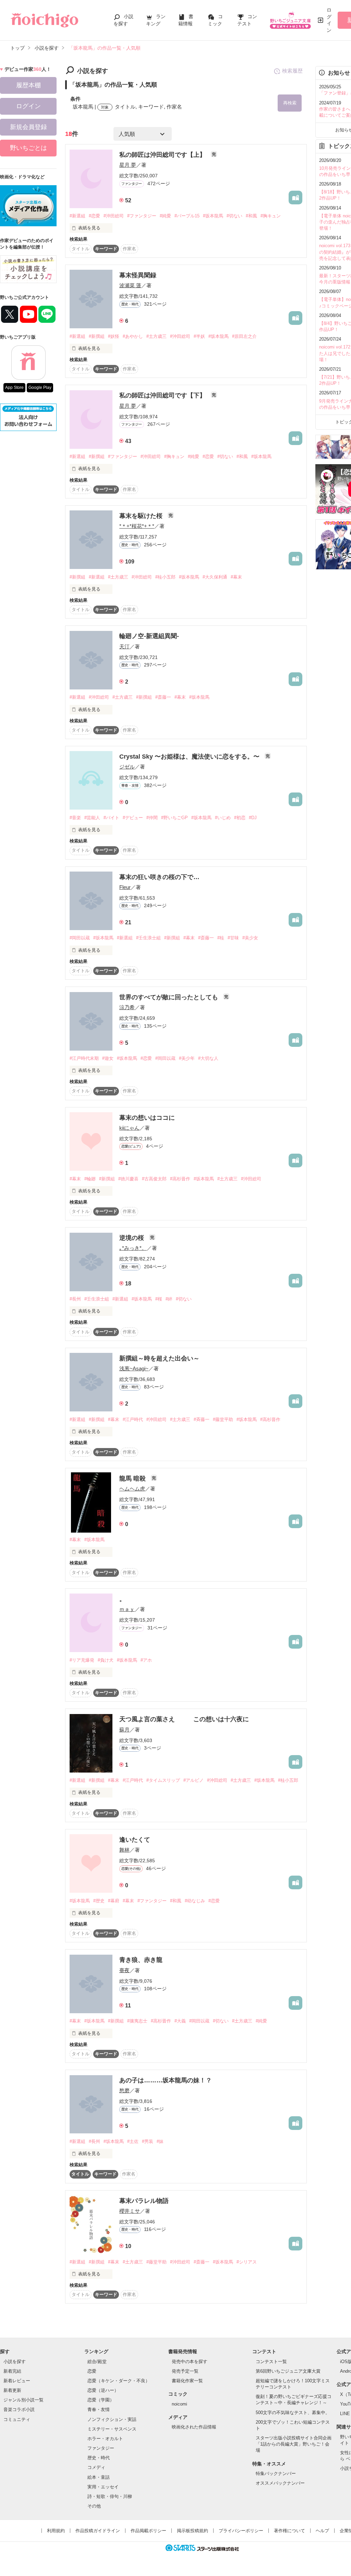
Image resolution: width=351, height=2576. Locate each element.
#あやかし (133, 336)
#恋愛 (94, 216)
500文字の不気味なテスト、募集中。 (293, 2413)
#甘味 (233, 938)
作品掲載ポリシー (148, 2531)
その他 (94, 2506)
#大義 (180, 2021)
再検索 (290, 103)
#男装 (148, 2141)
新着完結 (12, 2371)
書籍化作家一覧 (187, 2381)
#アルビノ (193, 1780)
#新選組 (77, 216)
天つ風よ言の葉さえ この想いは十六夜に (184, 1719)
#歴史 (99, 1901)
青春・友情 (99, 2409)
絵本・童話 (99, 2477)
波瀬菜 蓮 (130, 285)
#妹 (160, 2141)
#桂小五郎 (165, 577)
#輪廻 (90, 1179)
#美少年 (187, 1058)
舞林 (124, 1850)
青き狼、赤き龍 (141, 1960)
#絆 (169, 1299)
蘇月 (124, 1730)
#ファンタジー (142, 216)
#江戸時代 (133, 1419)
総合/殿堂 (97, 2362)
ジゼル (127, 767)
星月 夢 (128, 165)
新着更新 (12, 2390)
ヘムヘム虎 (132, 1489)
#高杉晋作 (180, 1179)
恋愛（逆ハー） (103, 2390)
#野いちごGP (174, 818)
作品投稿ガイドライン (98, 2531)
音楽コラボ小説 (19, 2409)
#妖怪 (114, 336)
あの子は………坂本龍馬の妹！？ (166, 2080)
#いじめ (223, 818)
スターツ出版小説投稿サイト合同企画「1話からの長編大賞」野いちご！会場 (294, 2444)
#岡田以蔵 (80, 938)
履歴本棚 (28, 85)
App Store (14, 388)
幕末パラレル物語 (144, 2201)
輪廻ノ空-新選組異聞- (149, 636)
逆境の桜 (132, 1238)
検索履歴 (292, 71)
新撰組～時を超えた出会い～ (159, 1358)
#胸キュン (271, 216)
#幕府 (114, 1901)
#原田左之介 (244, 336)
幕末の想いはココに (147, 1118)
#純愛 (165, 216)
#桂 (221, 938)
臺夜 (124, 1970)
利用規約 (56, 2531)
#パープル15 (187, 216)
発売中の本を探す (190, 2362)
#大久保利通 (215, 577)
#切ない (234, 216)
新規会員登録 (28, 127)
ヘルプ (322, 2531)
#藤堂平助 (223, 1419)
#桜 (159, 1299)
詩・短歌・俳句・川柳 (110, 2496)
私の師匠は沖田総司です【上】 (163, 155)
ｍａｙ (127, 1609)
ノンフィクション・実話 (112, 2419)
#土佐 (133, 2141)
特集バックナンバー (276, 2473)
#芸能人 (92, 818)
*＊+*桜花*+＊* (137, 526)
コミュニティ (17, 2419)
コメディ (96, 2467)
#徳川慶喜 (128, 1179)
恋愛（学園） (101, 2400)
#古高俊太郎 (154, 1179)
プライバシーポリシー (241, 2531)
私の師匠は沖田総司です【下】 (163, 395)
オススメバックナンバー (280, 2483)
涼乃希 (127, 1007)
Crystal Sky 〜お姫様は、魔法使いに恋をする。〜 (190, 757)
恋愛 (92, 2371)
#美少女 (250, 938)
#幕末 (236, 577)
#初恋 (240, 818)
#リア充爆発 (82, 1660)
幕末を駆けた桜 (142, 516)
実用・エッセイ (103, 2487)
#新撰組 (97, 336)
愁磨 (124, 2090)
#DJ (253, 818)
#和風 (251, 216)
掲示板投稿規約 (192, 2531)
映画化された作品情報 (194, 2427)
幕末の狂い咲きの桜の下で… (159, 877)
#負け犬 (106, 1660)
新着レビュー (17, 2381)
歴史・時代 (99, 2458)
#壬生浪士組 (148, 938)
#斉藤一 (202, 1419)
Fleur (125, 887)
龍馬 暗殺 (133, 1479)
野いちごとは (28, 148)
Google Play (40, 388)
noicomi (179, 2404)
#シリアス (247, 2262)
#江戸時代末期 (84, 1058)
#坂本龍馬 (213, 216)
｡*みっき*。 (133, 1248)
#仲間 (152, 818)
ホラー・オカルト (105, 2439)
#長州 (75, 1299)
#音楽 (75, 818)
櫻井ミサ (130, 2211)
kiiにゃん (129, 1128)
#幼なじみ (195, 1901)
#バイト (111, 818)
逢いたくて (135, 1840)
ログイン (329, 20)
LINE (345, 2414)
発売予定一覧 (185, 2371)
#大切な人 (208, 1058)
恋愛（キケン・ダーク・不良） (119, 2381)
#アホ (146, 1660)
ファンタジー (101, 2448)
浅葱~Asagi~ (134, 1368)
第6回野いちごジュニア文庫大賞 (288, 2371)
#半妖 (199, 336)
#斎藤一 (163, 697)
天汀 (124, 646)
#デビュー (133, 818)
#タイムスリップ (163, 1780)
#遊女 (108, 1058)
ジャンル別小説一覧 (23, 2400)
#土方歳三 (156, 336)
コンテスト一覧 (271, 2362)
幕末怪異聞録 (138, 275)
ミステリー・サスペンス (112, 2429)
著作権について (289, 2531)
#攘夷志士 (137, 2021)
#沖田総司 (114, 216)
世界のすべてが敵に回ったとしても (170, 997)
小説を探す (15, 2362)
